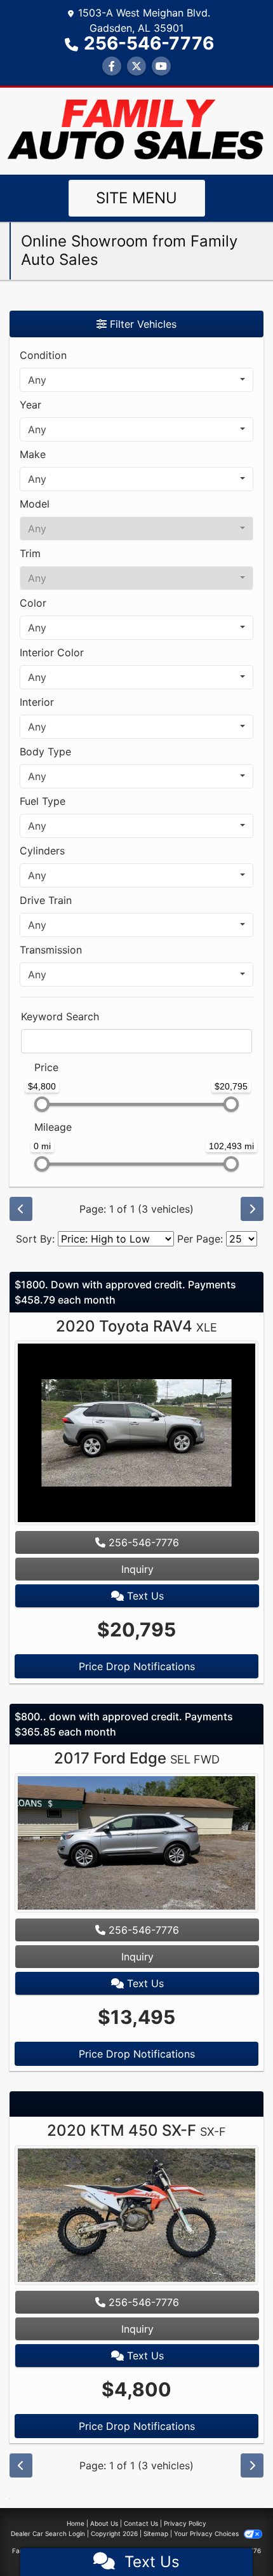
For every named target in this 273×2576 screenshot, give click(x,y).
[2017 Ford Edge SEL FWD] (136, 1844)
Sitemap (156, 2533)
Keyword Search (60, 1016)
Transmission (51, 950)
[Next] (252, 1209)
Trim (30, 553)
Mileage (53, 1127)
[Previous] (21, 1209)
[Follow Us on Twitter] (136, 66)
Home (76, 2523)
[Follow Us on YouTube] (161, 66)
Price (46, 1067)
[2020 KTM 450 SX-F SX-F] (136, 2216)
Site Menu (136, 198)
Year (30, 405)
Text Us (144, 1596)
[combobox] (136, 380)
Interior (37, 702)
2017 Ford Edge (137, 1758)
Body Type (45, 752)
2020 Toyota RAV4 (136, 1326)
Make (33, 454)
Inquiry (137, 1569)
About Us (104, 2523)
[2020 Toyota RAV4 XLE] (136, 1434)
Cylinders (42, 851)
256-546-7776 (149, 43)
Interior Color (52, 652)
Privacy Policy (185, 2523)
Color (33, 603)
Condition (43, 355)
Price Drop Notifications (137, 1666)
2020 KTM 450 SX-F (136, 2130)
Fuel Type (43, 801)
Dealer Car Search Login (48, 2533)
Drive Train (46, 900)
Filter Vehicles (142, 324)
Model (35, 504)
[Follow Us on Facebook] (112, 66)
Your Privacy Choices (207, 2533)
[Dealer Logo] (136, 130)
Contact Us (141, 2523)
